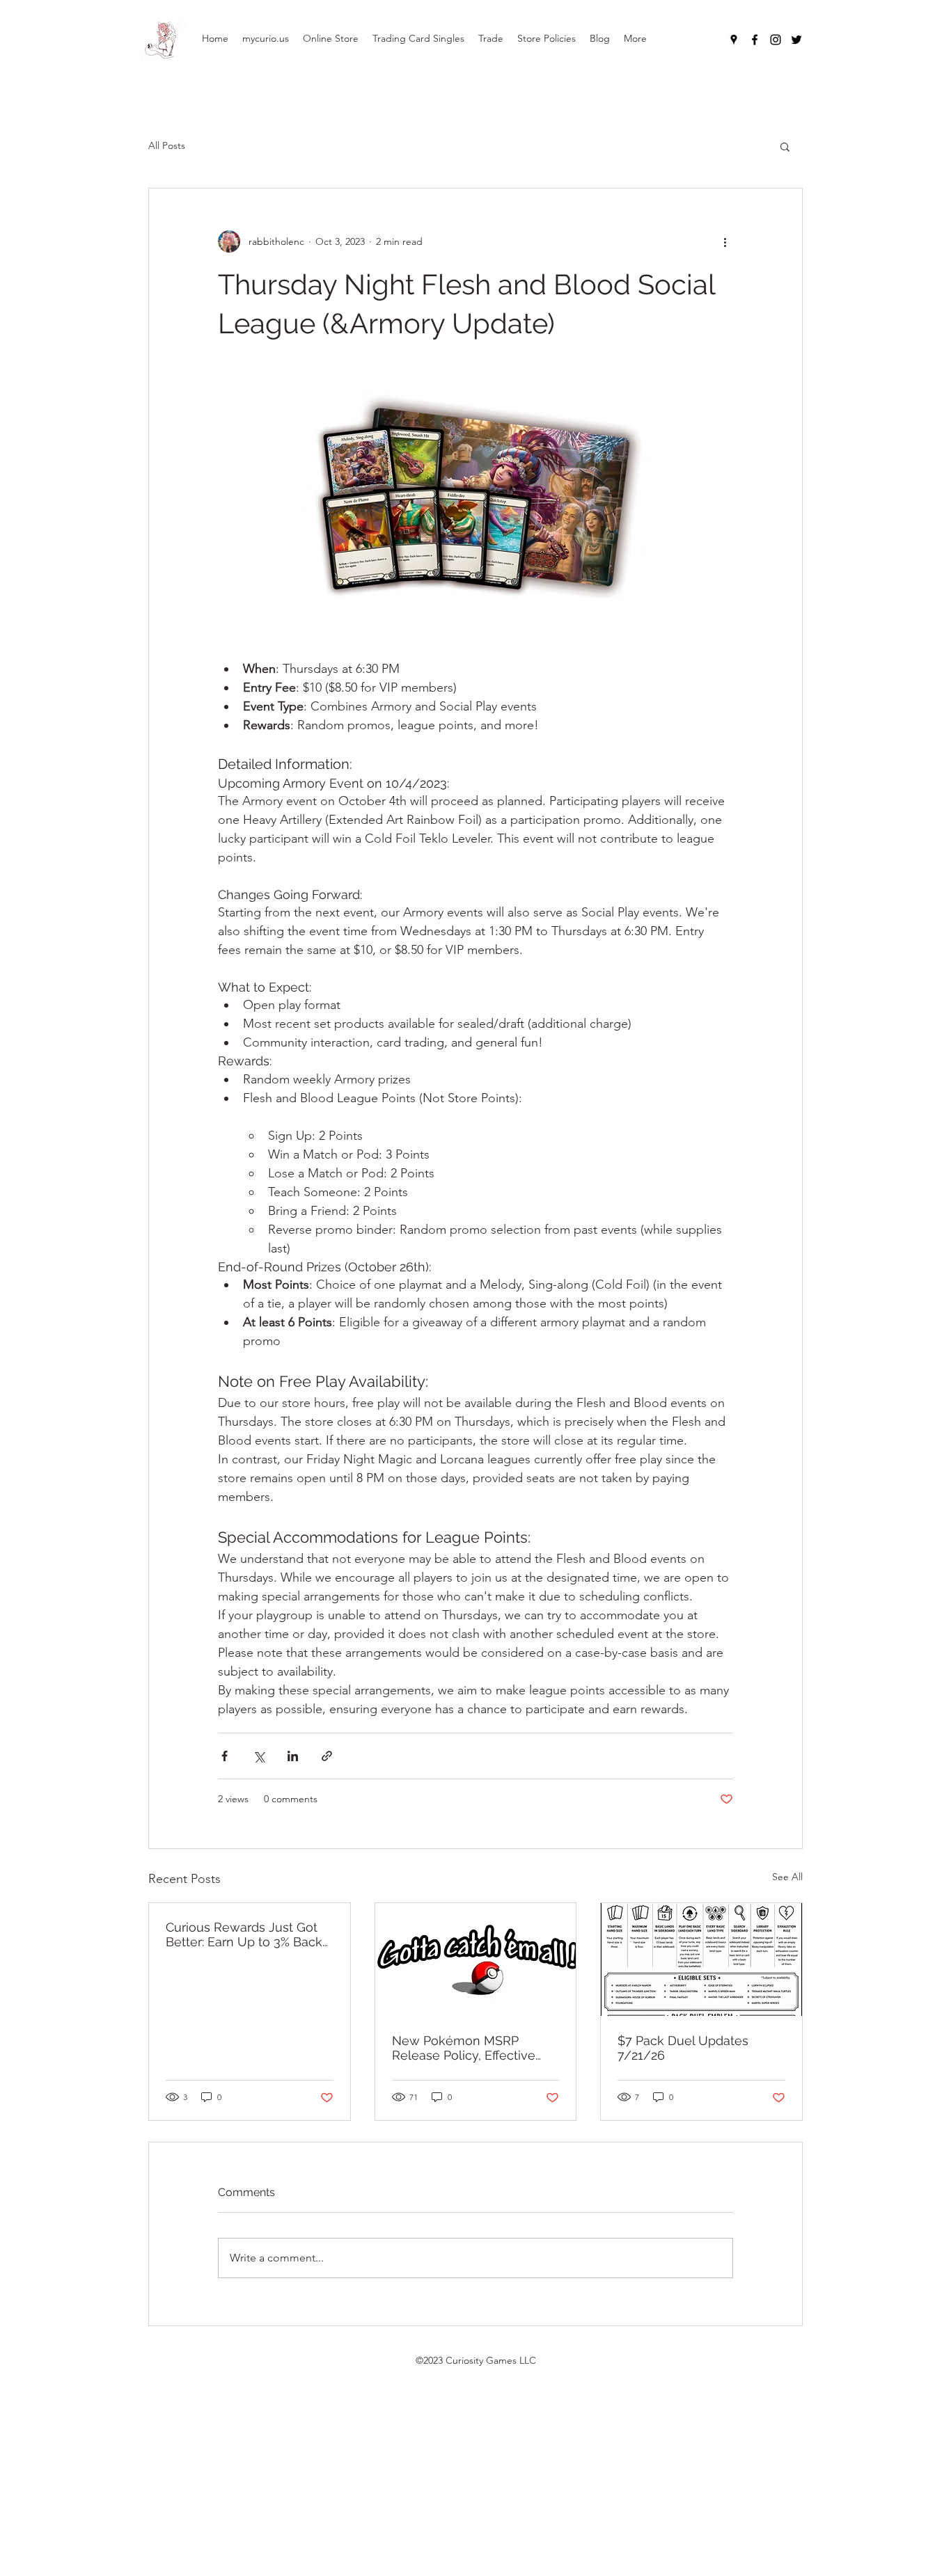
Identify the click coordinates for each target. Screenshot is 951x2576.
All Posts (167, 145)
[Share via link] (327, 1756)
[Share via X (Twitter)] (259, 1756)
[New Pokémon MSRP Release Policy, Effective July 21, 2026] (476, 1959)
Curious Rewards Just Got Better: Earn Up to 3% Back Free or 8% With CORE (244, 1934)
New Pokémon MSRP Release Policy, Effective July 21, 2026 (464, 2048)
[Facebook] (755, 40)
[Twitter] (796, 40)
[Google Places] (734, 40)
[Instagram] (776, 40)
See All (787, 1877)
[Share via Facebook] (225, 1756)
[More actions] (725, 241)
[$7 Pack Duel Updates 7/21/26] (701, 1959)
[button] (785, 146)
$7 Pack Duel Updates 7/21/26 (683, 2048)
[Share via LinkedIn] (293, 1756)
